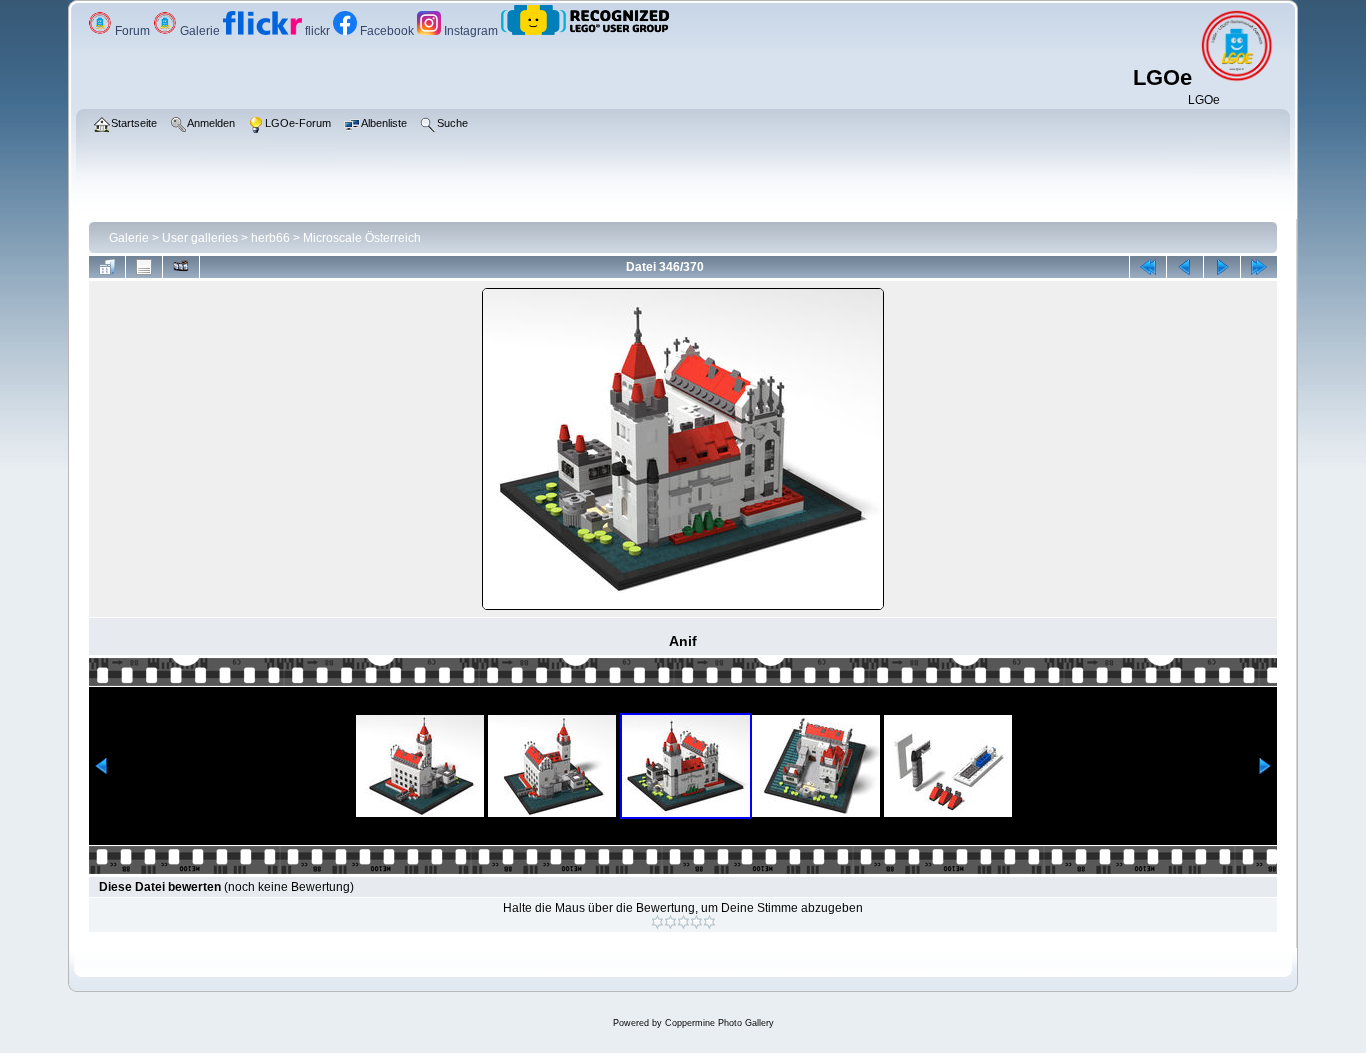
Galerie (200, 31)
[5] (709, 922)
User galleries (200, 238)
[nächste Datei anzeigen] (1222, 267)
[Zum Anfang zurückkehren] (1148, 267)
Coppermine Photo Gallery (719, 1023)
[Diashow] (181, 267)
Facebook (387, 31)
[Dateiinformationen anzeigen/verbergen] (144, 267)
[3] (683, 922)
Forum (132, 31)
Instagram (471, 31)
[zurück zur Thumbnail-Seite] (107, 267)
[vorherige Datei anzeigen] (1185, 267)
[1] (657, 922)
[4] (696, 922)
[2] (670, 922)
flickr (317, 31)
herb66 (270, 238)
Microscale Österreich (362, 238)
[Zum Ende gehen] (1259, 267)
